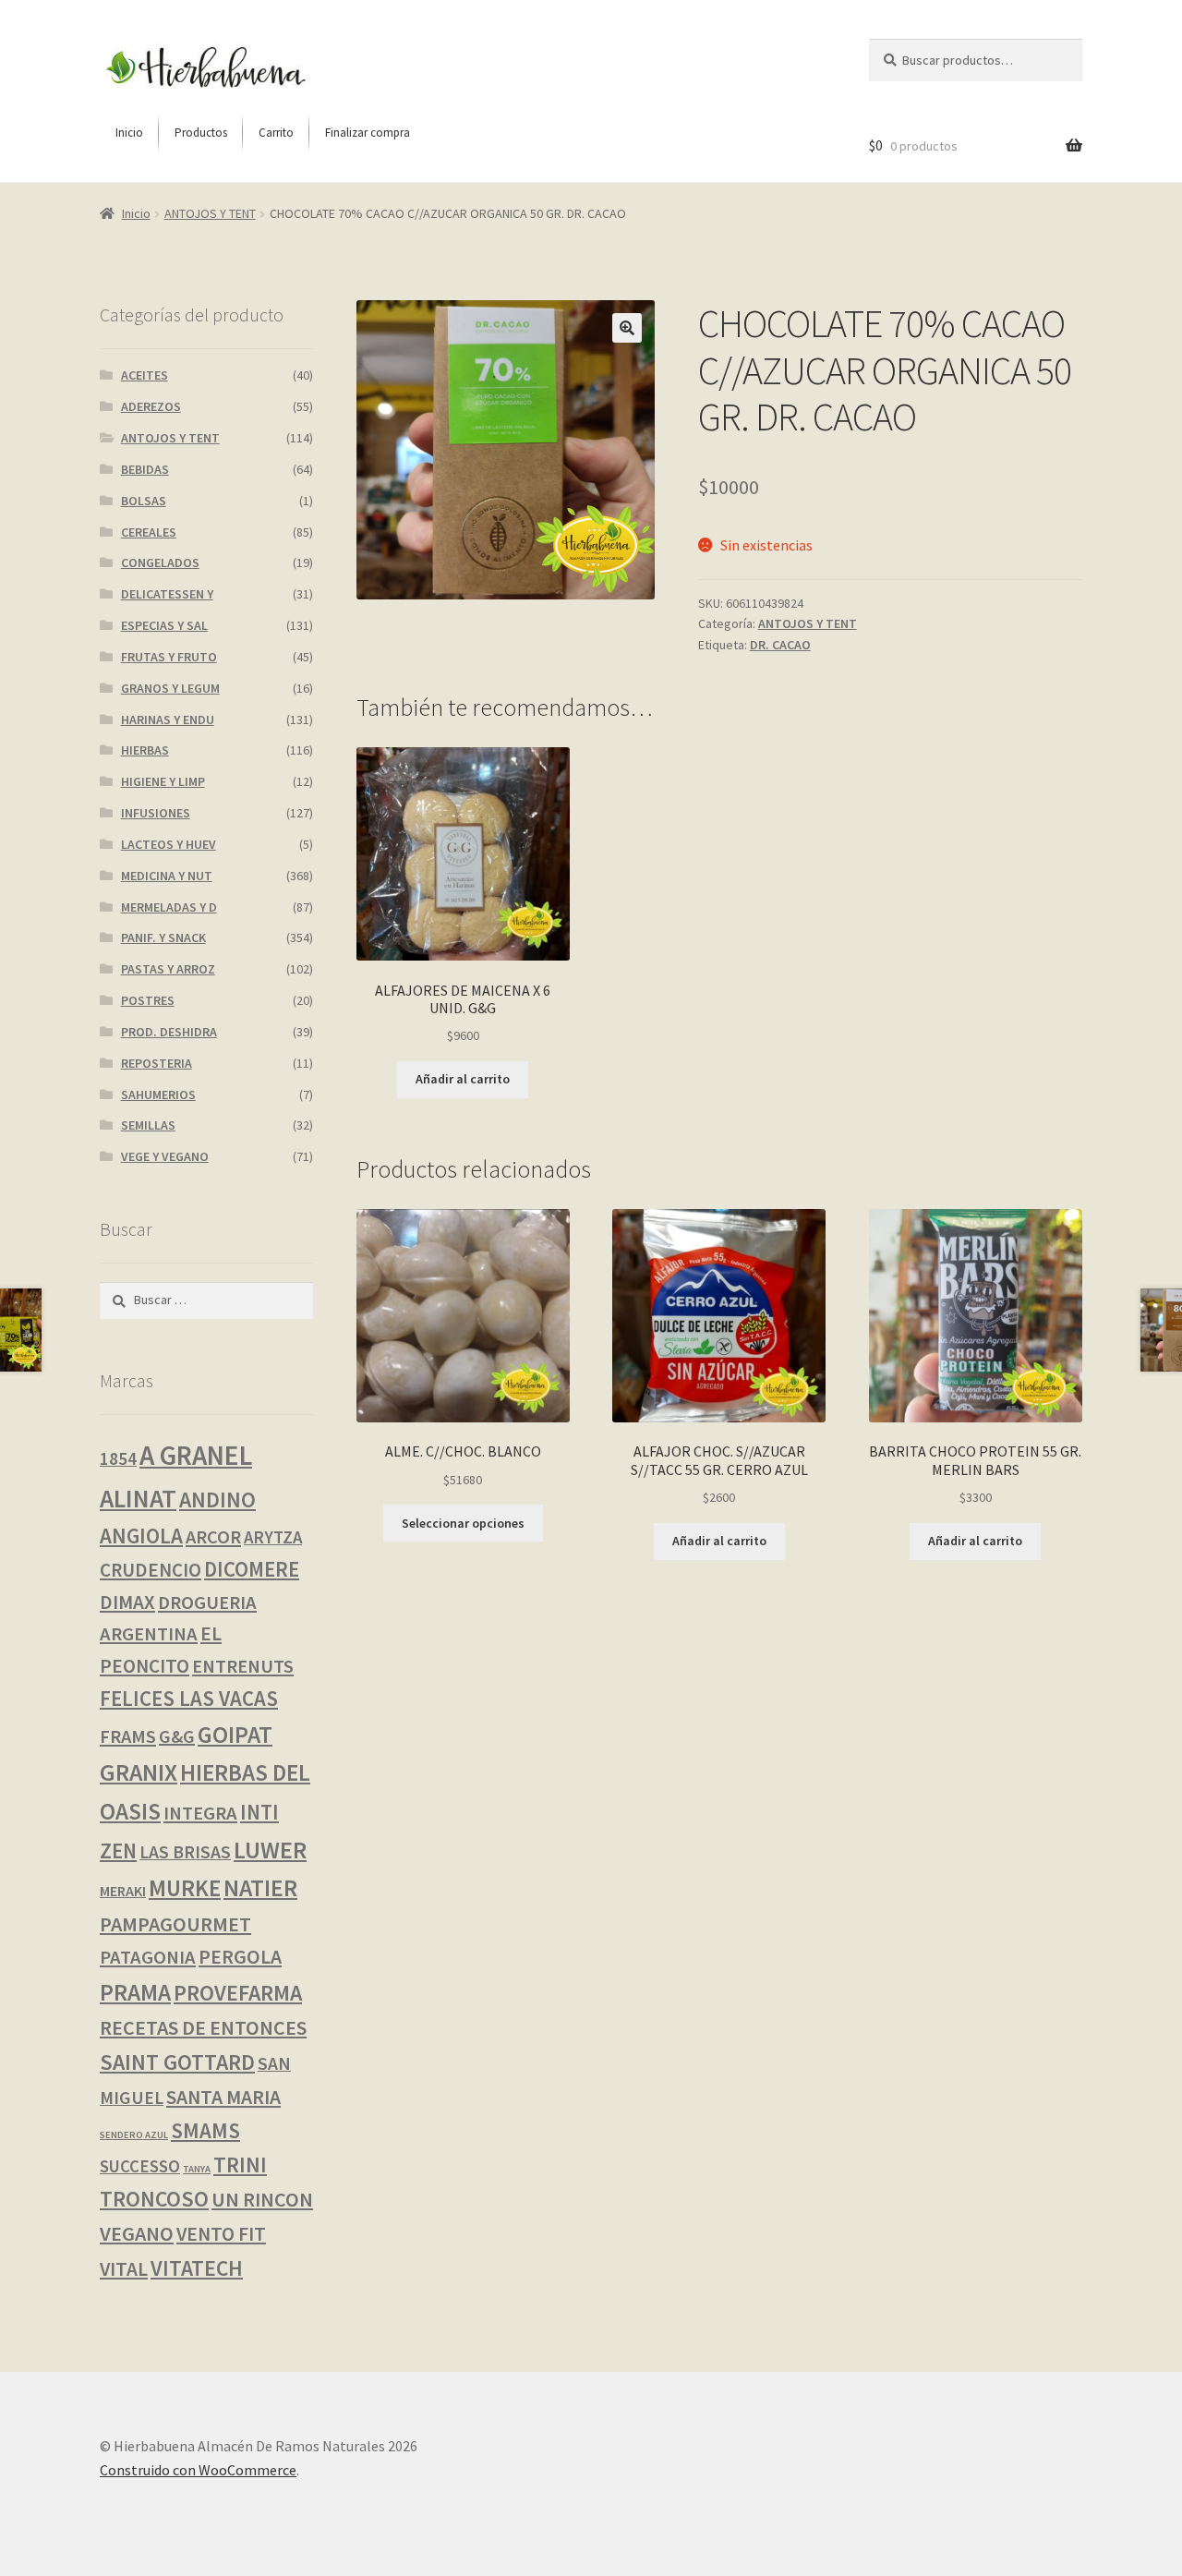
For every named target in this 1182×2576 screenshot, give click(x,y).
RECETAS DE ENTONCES (203, 2027)
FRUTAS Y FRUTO (169, 657)
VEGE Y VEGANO (165, 1156)
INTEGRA (200, 1813)
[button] (627, 328)
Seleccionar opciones (463, 1523)
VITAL (124, 2269)
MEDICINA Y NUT (167, 876)
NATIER (260, 1888)
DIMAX (127, 1602)
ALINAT (138, 1498)
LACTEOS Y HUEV (169, 844)
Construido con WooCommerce (198, 2470)
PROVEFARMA (238, 1993)
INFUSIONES (156, 813)
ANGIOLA (141, 1536)
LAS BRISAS (185, 1852)
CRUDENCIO (151, 1570)
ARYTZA (273, 1537)
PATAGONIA (148, 1957)
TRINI (240, 2165)
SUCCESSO (140, 2166)
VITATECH (197, 2268)
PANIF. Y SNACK (163, 937)
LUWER (270, 1850)
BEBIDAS (145, 469)
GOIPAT (235, 1735)
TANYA (197, 2169)
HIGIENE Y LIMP (163, 781)
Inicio (136, 213)
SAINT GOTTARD (177, 2062)
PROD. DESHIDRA (169, 1032)
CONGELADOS (160, 562)
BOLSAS (144, 501)
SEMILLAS (148, 1125)
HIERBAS (145, 750)
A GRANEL (196, 1455)
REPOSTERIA (157, 1063)
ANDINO (217, 1500)
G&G (177, 1736)
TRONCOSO (154, 2199)
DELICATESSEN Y (167, 594)
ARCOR (213, 1537)
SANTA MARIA (223, 2097)
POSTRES (148, 1000)
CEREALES (149, 532)
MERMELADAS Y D (169, 907)
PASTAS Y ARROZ (168, 969)
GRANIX (139, 1772)
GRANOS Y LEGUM (170, 688)
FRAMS (128, 1736)
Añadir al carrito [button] (463, 1079)
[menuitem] (129, 133)
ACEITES (145, 375)
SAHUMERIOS (158, 1094)
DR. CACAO (780, 645)
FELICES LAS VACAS (189, 1699)
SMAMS (205, 2130)
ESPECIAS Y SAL (164, 625)
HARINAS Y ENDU (168, 720)
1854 (118, 1458)
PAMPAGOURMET (175, 1924)
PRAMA (135, 1992)
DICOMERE (252, 1569)
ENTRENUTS (243, 1666)
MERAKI (123, 1891)
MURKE (185, 1888)
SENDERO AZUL (134, 2135)
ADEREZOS (151, 406)
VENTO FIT (221, 2234)
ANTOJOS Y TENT (210, 213)
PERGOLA (240, 1957)
